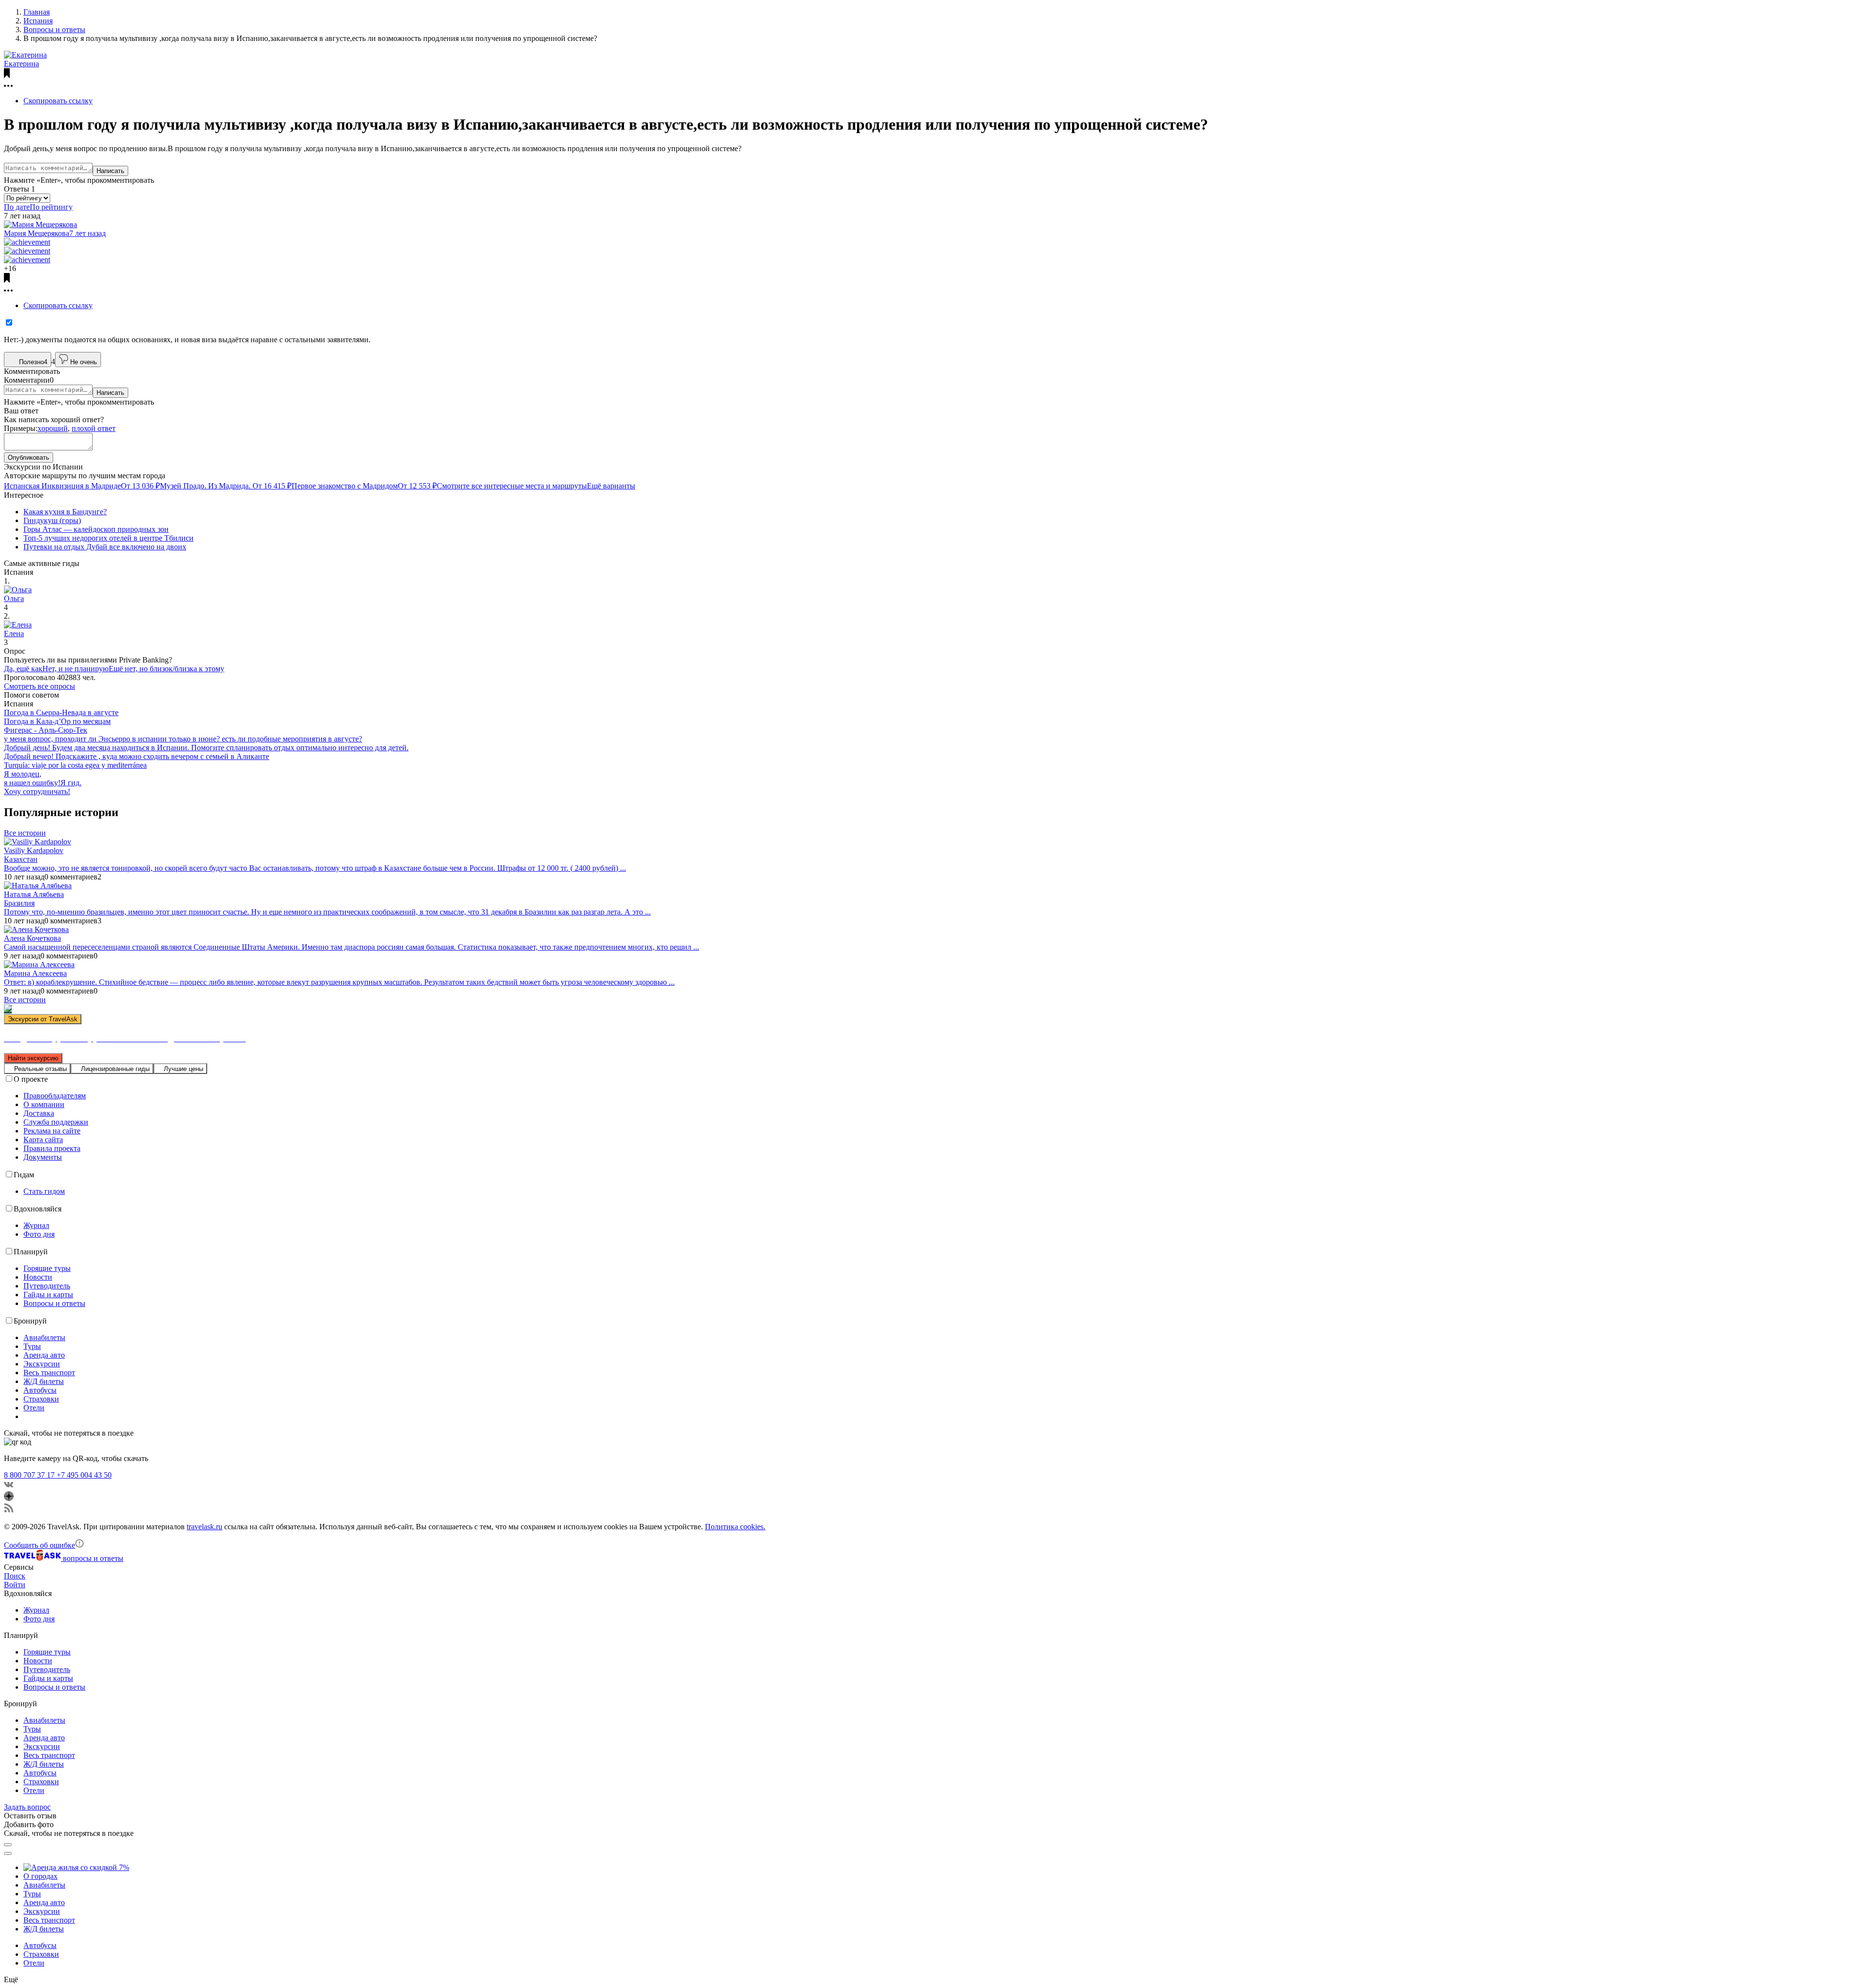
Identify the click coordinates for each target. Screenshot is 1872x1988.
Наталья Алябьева (34, 894)
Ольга (14, 598)
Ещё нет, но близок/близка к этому (166, 669)
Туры (32, 1346)
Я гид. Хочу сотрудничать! (43, 787)
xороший (53, 428)
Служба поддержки (56, 1122)
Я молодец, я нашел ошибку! (32, 778)
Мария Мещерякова (37, 233)
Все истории (25, 833)
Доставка (39, 1113)
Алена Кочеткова (32, 938)
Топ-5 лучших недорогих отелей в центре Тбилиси (108, 538)
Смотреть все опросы (39, 686)
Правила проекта (52, 1148)
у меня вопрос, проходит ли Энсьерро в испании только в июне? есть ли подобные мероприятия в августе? (183, 739)
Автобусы (40, 1390)
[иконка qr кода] (8, 1845)
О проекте (31, 1079)
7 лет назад (88, 233)
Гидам (24, 1175)
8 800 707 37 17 (30, 1475)
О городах (40, 1876)
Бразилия (19, 903)
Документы (43, 1157)
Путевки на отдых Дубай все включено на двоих (105, 547)
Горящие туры (47, 1268)
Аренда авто (44, 1355)
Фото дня (39, 1234)
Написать (110, 171)
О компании (44, 1104)
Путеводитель (47, 1286)
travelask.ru (205, 1527)
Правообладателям (55, 1096)
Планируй (31, 1252)
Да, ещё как (23, 669)
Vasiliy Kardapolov (34, 850)
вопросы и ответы (93, 1558)
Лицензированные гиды (115, 1069)
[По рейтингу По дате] (27, 198)
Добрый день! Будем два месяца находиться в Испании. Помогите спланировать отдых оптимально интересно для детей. (206, 748)
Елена (14, 633)
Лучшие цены (184, 1069)
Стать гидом (44, 1191)
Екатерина (21, 64)
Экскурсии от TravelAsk (43, 1019)
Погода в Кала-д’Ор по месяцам (57, 721)
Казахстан (21, 859)
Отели (34, 1408)
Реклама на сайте (52, 1131)
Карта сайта (43, 1140)
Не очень (84, 362)
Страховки (41, 1399)
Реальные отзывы (40, 1069)
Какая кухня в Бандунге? (65, 512)
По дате (17, 207)
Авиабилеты (44, 1337)
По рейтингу (51, 207)
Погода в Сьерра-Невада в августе (61, 712)
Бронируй (30, 1321)
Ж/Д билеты (44, 1381)
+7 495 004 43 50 (84, 1475)
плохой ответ (94, 428)
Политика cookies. (735, 1527)
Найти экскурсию (33, 1058)
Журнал (36, 1225)
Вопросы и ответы (54, 1303)
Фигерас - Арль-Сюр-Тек (46, 730)
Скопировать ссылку (58, 101)
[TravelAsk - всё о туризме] (33, 1558)
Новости (38, 1277)
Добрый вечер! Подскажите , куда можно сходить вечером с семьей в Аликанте (136, 756)
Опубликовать (29, 458)
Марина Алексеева (35, 973)
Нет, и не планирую (76, 669)
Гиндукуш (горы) (52, 520)
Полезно (33, 362)
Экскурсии (42, 1364)
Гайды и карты (48, 1295)
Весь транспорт (49, 1373)
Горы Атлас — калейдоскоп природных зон (96, 529)
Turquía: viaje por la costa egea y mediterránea (75, 765)
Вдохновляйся (38, 1209)
